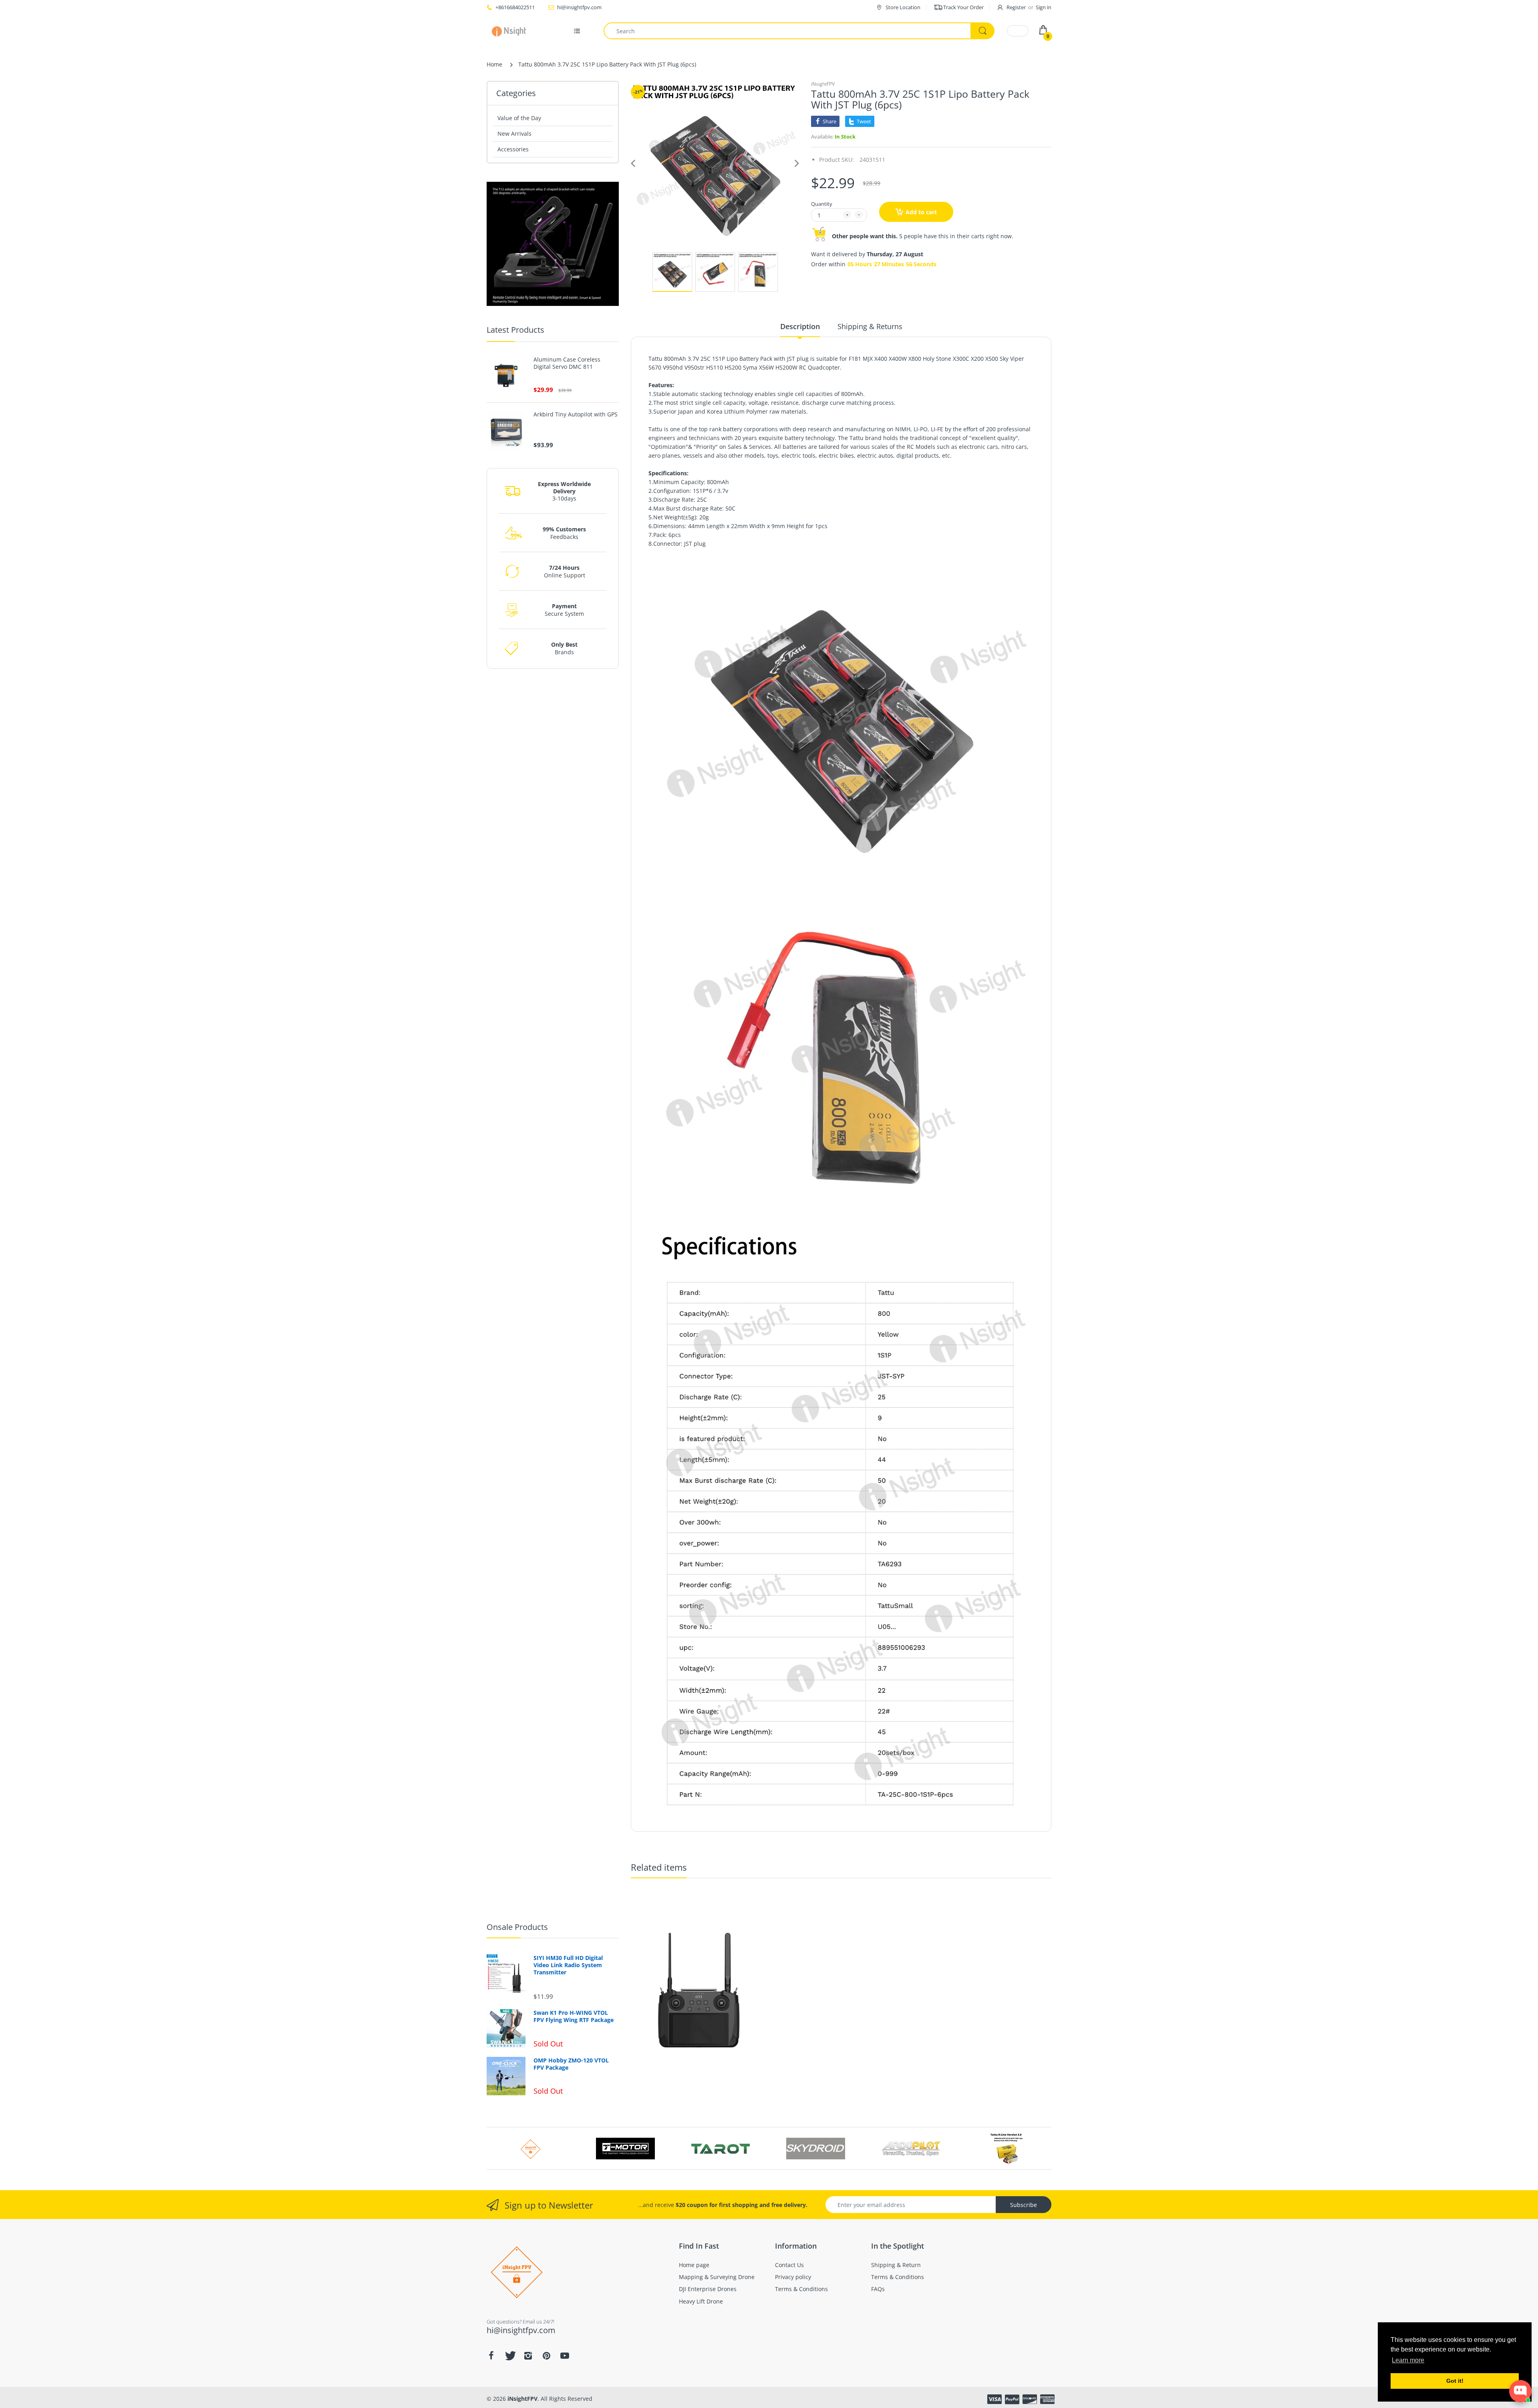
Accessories (513, 149)
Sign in (1044, 7)
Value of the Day (519, 118)
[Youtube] (565, 2356)
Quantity (822, 204)
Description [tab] (800, 326)
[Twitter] (509, 2356)
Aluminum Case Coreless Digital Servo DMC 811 (567, 363)
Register (1016, 7)
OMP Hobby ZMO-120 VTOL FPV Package (571, 2064)
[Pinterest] (546, 2356)
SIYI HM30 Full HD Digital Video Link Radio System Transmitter (568, 1965)
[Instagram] (528, 2356)
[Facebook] (491, 2356)
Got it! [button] (1455, 2381)
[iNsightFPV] (512, 31)
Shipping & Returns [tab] (870, 326)
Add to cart (921, 212)
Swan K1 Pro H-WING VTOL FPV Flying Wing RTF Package (574, 2016)
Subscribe (1024, 2205)
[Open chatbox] (1520, 2391)
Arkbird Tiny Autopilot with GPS (576, 414)
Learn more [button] (1408, 2360)
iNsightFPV (823, 84)
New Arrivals (514, 134)
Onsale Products (517, 1927)
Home (494, 64)
